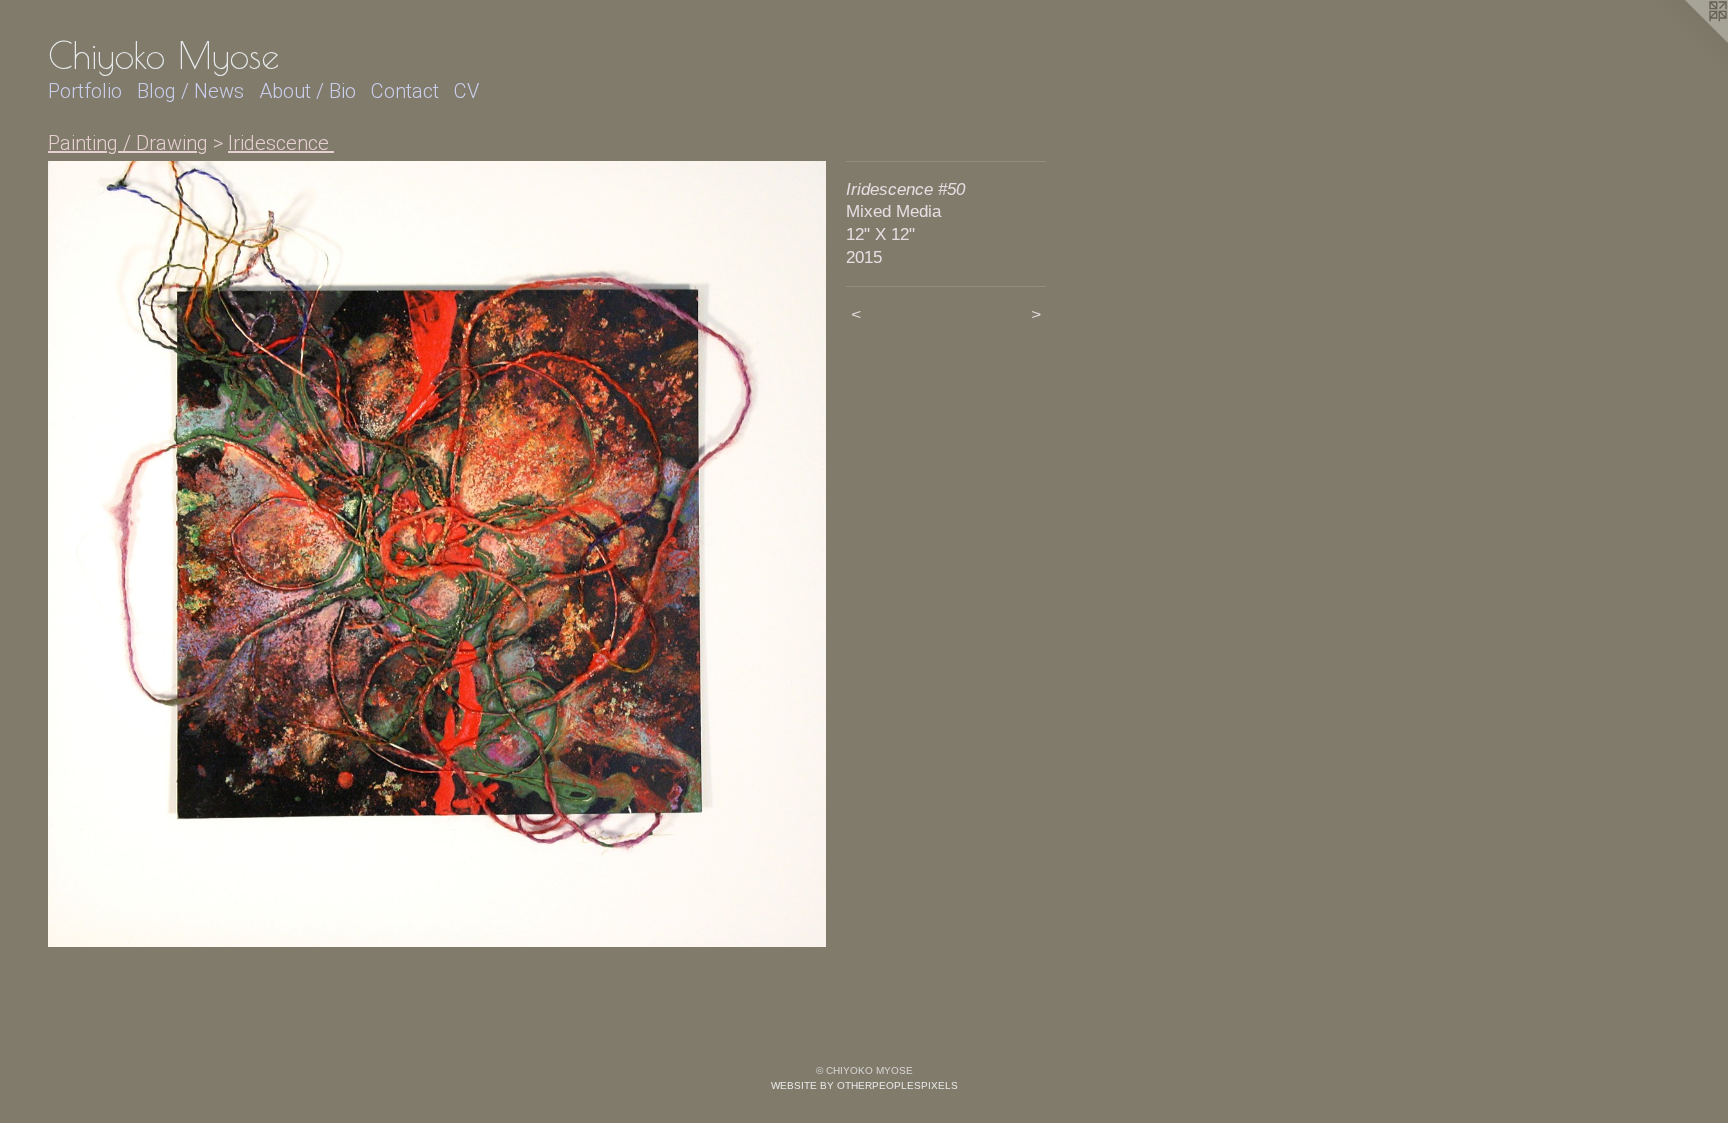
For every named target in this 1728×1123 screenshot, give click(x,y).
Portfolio (85, 91)
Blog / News (190, 91)
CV (466, 91)
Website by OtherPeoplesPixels (864, 1085)
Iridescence (281, 143)
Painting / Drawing (128, 143)
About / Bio (307, 91)
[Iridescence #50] (437, 554)
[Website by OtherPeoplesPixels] (1688, 40)
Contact (405, 91)
